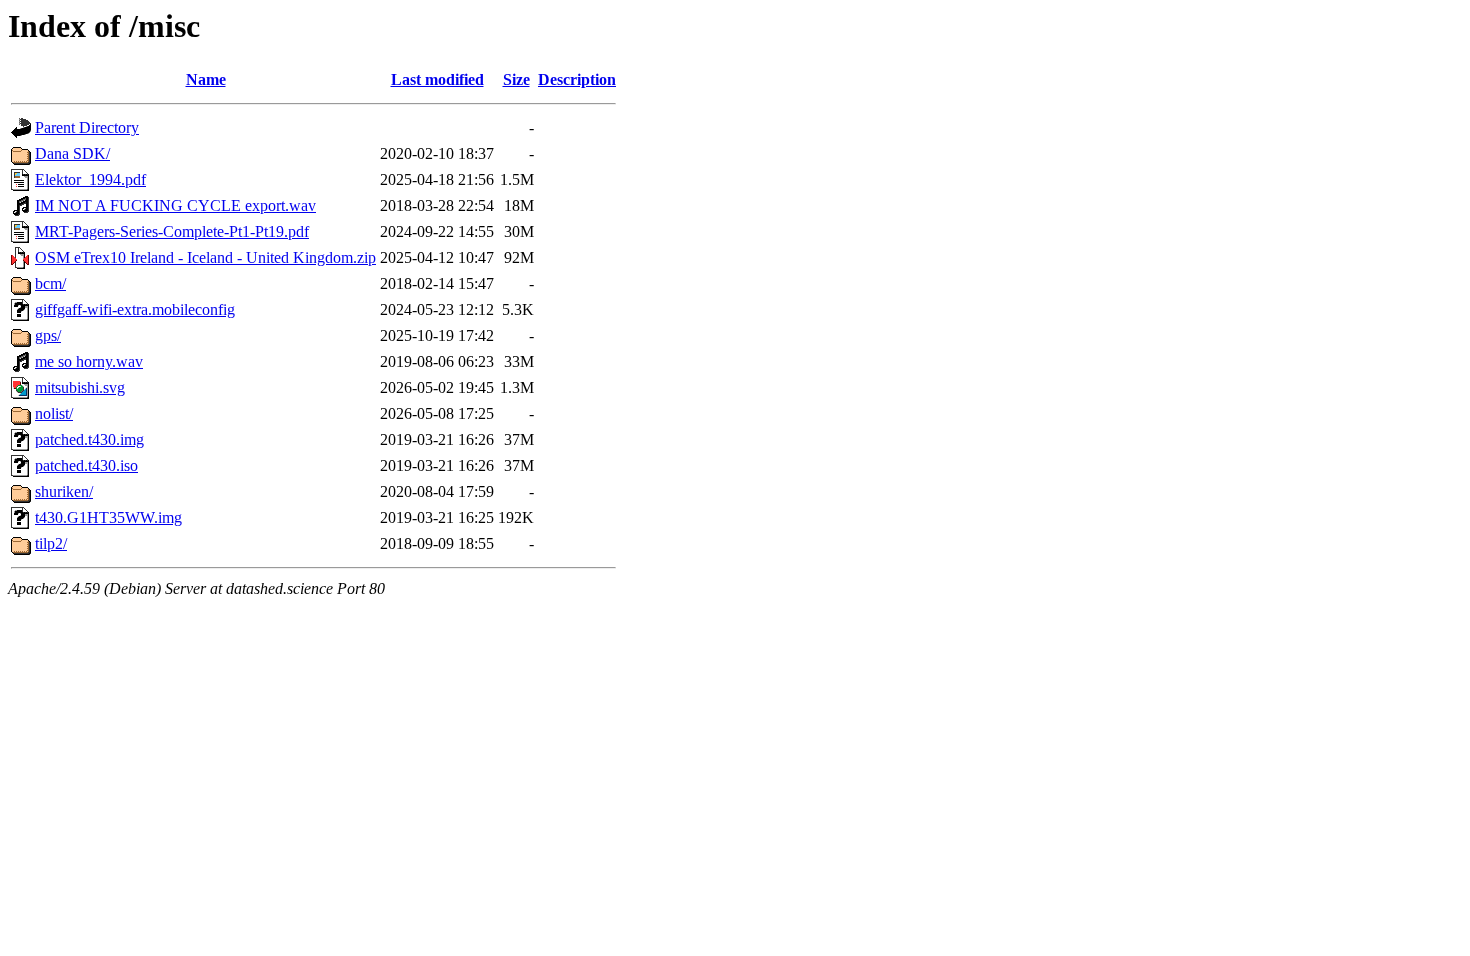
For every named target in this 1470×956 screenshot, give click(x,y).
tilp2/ (51, 543)
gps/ (48, 335)
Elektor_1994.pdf (90, 179)
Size (516, 79)
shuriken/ (64, 491)
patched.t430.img (89, 439)
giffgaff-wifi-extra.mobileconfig (135, 309)
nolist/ (54, 413)
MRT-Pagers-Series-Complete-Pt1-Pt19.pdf (172, 231)
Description (577, 79)
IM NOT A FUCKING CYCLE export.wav (175, 205)
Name (206, 79)
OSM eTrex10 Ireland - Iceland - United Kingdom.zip (205, 257)
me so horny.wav (89, 361)
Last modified (437, 79)
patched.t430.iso (86, 465)
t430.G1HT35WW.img (108, 517)
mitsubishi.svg (80, 387)
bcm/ (50, 283)
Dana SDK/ (72, 153)
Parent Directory (87, 127)
